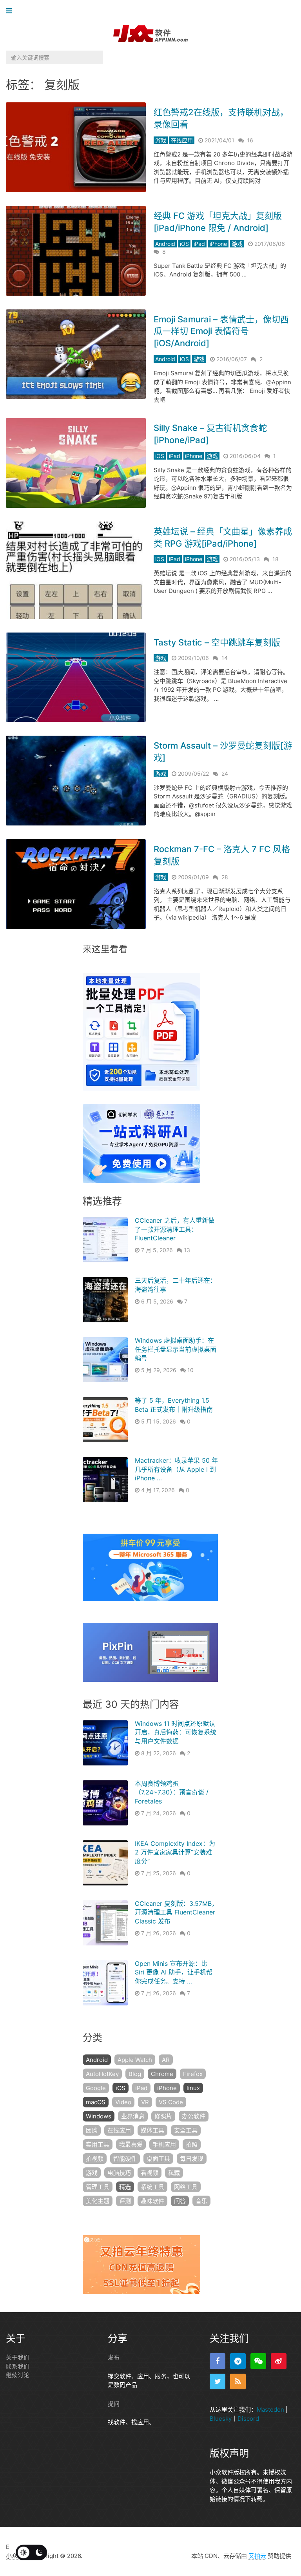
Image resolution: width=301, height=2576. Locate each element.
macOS (96, 2102)
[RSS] (238, 2381)
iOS (184, 244)
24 (225, 774)
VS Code (171, 2102)
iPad (199, 244)
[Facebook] (218, 2361)
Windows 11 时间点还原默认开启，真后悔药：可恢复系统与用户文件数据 (176, 1732)
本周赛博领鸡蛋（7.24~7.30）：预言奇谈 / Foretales (172, 1792)
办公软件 (194, 2116)
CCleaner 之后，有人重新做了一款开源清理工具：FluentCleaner (175, 1229)
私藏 (174, 2173)
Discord (248, 2419)
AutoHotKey (102, 2074)
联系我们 (18, 2366)
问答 (180, 2201)
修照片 (163, 2116)
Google (96, 2088)
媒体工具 (152, 2130)
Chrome (162, 2074)
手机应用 (164, 2144)
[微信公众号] (258, 2361)
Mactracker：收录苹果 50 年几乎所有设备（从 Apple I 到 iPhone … (176, 1469)
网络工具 (186, 2187)
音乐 (201, 2201)
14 (225, 658)
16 (250, 140)
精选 (125, 2187)
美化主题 (98, 2201)
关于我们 (18, 2357)
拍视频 (95, 2159)
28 (225, 877)
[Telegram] (238, 2361)
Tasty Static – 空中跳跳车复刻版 (217, 642)
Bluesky (221, 2419)
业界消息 (133, 2116)
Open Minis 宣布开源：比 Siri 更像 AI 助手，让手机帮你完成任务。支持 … (174, 1972)
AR (166, 2060)
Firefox (193, 2074)
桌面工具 (158, 2159)
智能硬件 (125, 2159)
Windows (99, 2116)
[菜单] (11, 11)
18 (276, 559)
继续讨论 (18, 2375)
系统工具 (152, 2187)
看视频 (150, 2173)
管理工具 (98, 2187)
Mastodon (270, 2410)
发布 (114, 2357)
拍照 (192, 2144)
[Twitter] (218, 2381)
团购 (92, 2130)
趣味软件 (152, 2201)
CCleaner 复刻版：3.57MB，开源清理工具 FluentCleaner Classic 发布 (176, 1912)
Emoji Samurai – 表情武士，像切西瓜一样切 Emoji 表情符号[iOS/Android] (221, 331)
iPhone (218, 244)
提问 (114, 2404)
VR (145, 2102)
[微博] (279, 2361)
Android (165, 244)
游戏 (161, 140)
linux (193, 2088)
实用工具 (98, 2144)
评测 (125, 2201)
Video (123, 2102)
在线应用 (182, 140)
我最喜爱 (131, 2144)
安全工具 (186, 2130)
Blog (135, 2074)
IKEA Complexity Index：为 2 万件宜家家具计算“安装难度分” (175, 1852)
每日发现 (192, 2159)
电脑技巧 (119, 2173)
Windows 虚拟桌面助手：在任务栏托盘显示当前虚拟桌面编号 (176, 1349)
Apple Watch (135, 2060)
